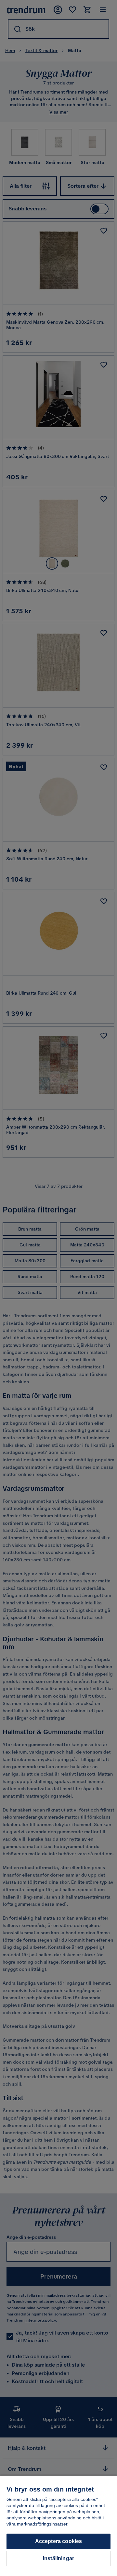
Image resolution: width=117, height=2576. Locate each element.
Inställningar (58, 2558)
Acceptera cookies (59, 2541)
